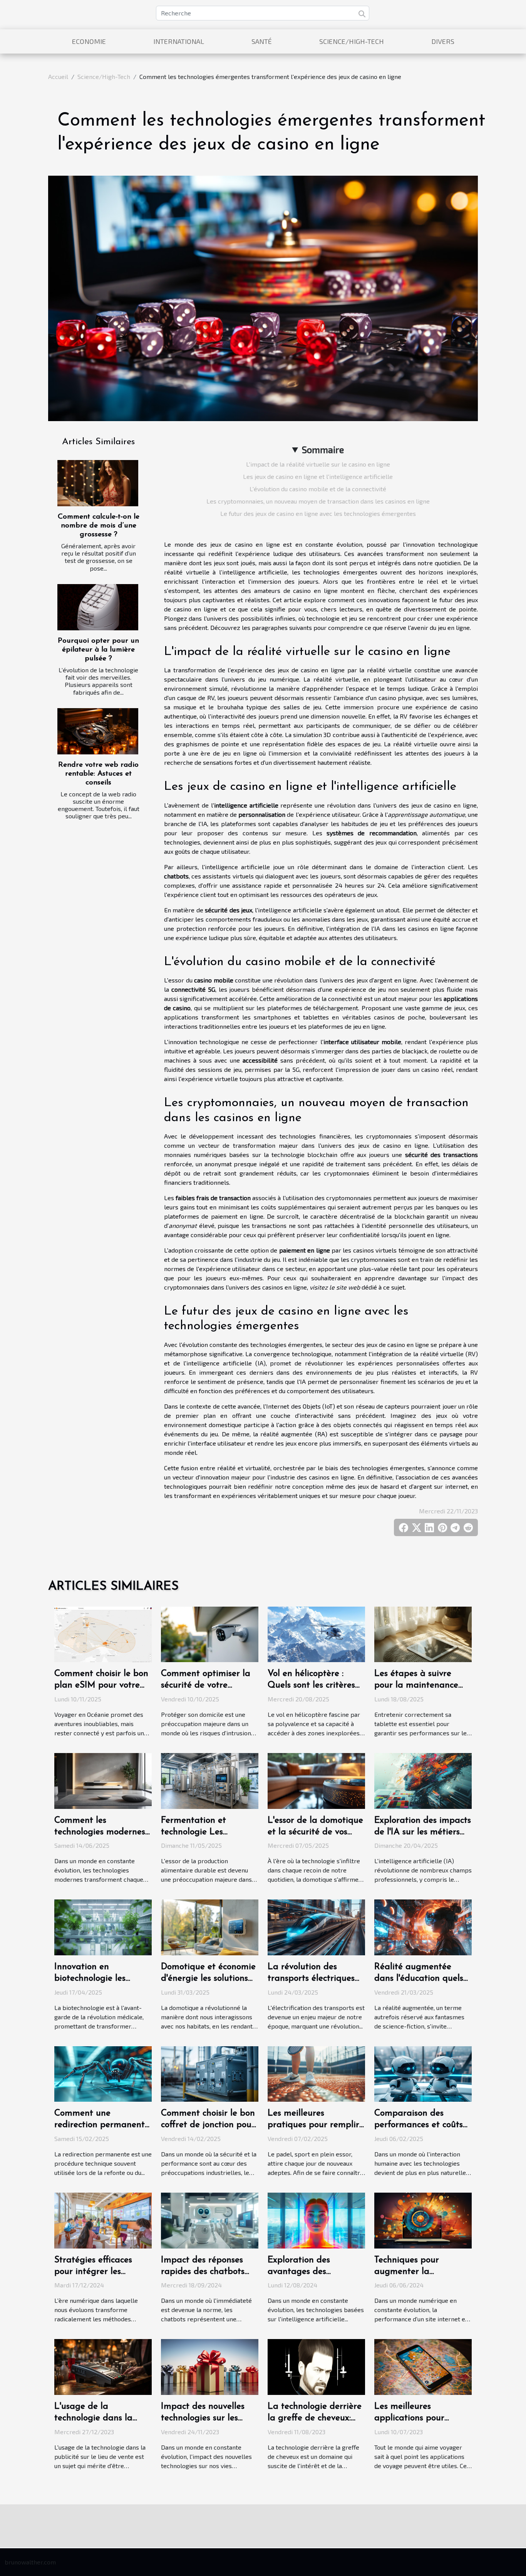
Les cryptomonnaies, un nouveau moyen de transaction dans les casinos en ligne (318, 501)
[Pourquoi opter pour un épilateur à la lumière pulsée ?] (98, 607)
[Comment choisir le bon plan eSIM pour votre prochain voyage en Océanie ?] (103, 1633)
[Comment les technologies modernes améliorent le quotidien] (103, 1780)
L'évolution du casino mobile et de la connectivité (318, 489)
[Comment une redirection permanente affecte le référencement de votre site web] (103, 2073)
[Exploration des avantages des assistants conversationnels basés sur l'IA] (316, 2219)
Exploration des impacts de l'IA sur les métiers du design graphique (423, 1832)
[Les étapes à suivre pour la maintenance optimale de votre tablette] (423, 1633)
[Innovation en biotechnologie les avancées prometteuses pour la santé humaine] (103, 1927)
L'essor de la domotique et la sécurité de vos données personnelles (315, 1832)
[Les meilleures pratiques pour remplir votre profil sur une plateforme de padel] (316, 2073)
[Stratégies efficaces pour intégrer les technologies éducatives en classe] (103, 2219)
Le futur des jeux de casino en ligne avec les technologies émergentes (318, 513)
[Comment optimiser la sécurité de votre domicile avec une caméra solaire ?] (210, 1633)
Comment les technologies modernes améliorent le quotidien (101, 1832)
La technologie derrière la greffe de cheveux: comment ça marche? (315, 2418)
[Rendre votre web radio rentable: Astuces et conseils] (98, 731)
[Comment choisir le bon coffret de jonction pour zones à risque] (210, 2073)
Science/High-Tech (352, 41)
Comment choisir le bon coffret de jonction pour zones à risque (208, 2125)
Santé (262, 41)
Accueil (58, 76)
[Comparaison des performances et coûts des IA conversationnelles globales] (423, 2073)
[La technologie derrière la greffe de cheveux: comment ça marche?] (316, 2366)
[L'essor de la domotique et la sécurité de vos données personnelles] (316, 1780)
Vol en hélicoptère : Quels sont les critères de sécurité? (311, 1685)
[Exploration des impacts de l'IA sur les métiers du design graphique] (423, 1780)
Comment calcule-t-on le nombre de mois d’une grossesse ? (99, 526)
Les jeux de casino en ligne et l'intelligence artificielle (318, 476)
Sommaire (323, 449)
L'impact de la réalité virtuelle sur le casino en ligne (318, 464)
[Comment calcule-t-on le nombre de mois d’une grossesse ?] (98, 483)
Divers (443, 41)
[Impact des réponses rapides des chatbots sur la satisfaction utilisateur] (210, 2219)
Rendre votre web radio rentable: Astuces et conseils (98, 774)
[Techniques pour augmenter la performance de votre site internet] (423, 2219)
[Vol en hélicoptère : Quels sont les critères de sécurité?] (316, 1633)
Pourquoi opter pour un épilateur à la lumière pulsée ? (98, 650)
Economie (89, 41)
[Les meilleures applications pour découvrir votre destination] (423, 2366)
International (179, 41)
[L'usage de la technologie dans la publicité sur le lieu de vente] (103, 2366)
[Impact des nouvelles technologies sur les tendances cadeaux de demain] (210, 2366)
